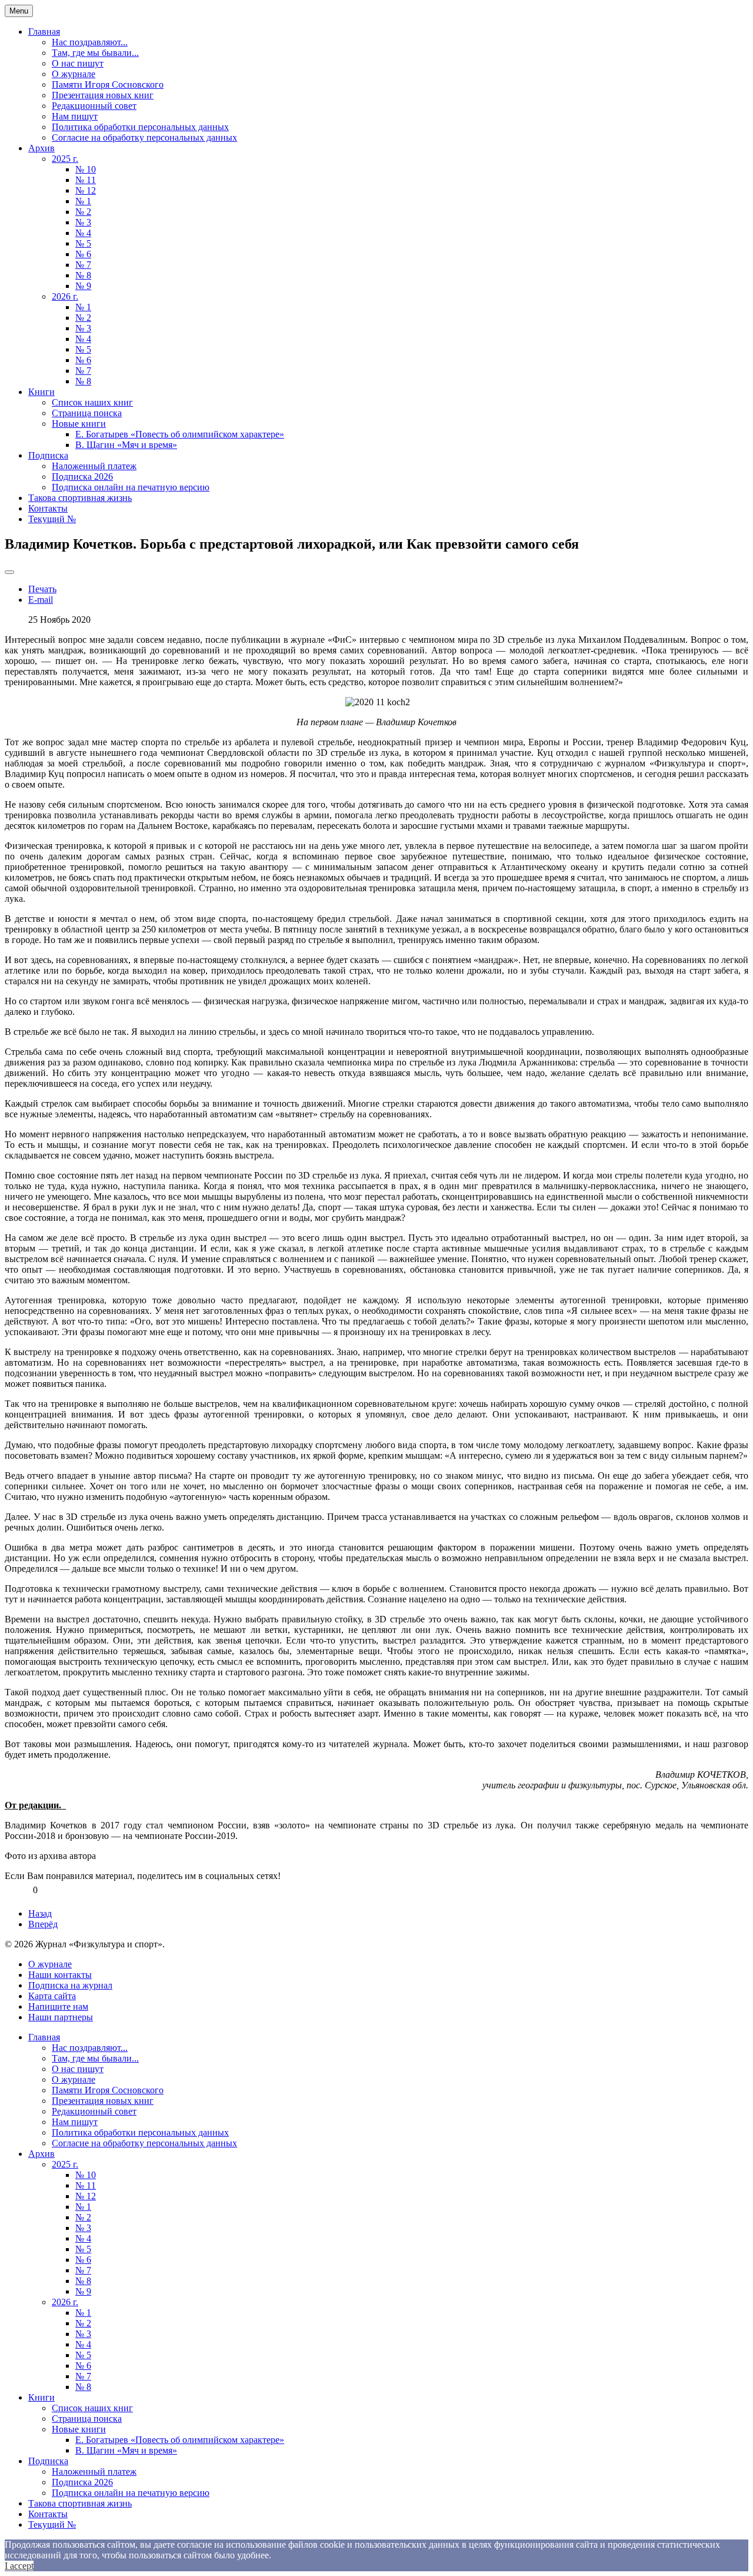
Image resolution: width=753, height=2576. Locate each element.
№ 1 (83, 201)
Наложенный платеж (94, 466)
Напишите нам (58, 2006)
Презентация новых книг (103, 95)
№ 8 (83, 275)
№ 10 (86, 169)
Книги (41, 392)
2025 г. (65, 159)
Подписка (48, 455)
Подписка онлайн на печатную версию (131, 487)
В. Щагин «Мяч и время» (126, 445)
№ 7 (83, 265)
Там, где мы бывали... (95, 53)
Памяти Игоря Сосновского (108, 84)
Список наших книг (92, 402)
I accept (19, 2566)
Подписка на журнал (70, 1985)
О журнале (74, 74)
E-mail (41, 600)
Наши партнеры (61, 2017)
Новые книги (79, 424)
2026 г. (65, 296)
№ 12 (86, 190)
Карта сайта (52, 1996)
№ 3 (83, 222)
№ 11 (86, 180)
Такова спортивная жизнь (80, 498)
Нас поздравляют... (90, 42)
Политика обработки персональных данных (140, 127)
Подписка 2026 (82, 477)
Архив (41, 148)
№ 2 (83, 212)
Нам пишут (75, 116)
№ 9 (83, 286)
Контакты (48, 508)
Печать (42, 589)
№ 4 (83, 233)
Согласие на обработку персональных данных (144, 137)
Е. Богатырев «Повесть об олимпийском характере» (180, 434)
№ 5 (83, 243)
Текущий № (52, 519)
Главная (44, 31)
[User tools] (9, 572)
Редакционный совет (94, 106)
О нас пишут (78, 63)
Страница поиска (87, 413)
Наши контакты (60, 1975)
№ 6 (83, 254)
